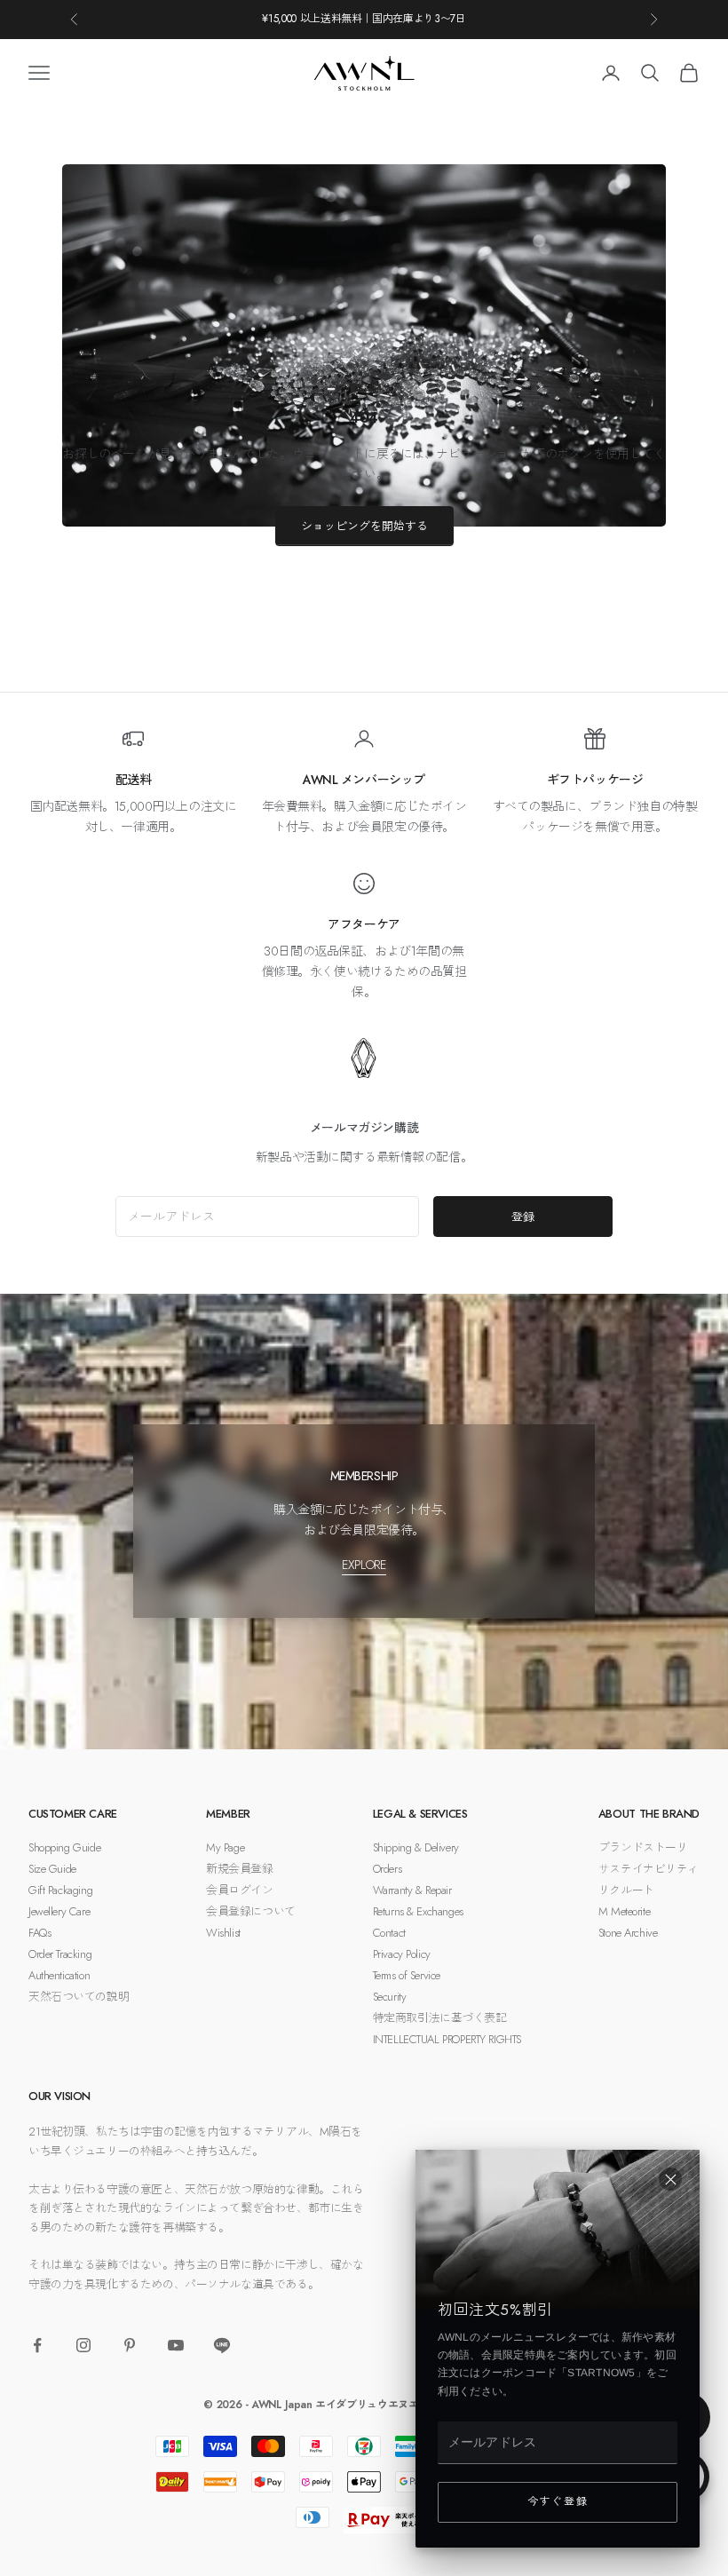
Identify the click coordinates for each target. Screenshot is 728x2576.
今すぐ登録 (558, 2501)
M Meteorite (624, 1911)
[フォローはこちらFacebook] (37, 2345)
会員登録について (251, 1911)
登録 (523, 1217)
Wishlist (223, 1933)
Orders (387, 1869)
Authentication (59, 1975)
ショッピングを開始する (364, 526)
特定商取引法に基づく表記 (440, 2018)
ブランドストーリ (643, 1847)
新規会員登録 (239, 1869)
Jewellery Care (59, 1911)
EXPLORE (364, 1565)
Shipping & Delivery (416, 1847)
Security (390, 1997)
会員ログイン (239, 1890)
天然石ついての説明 (79, 1997)
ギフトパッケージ (595, 780)
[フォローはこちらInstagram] (83, 2345)
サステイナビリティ (649, 1869)
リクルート (626, 1890)
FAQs (40, 1933)
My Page (225, 1847)
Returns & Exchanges (418, 1911)
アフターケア (364, 924)
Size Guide (52, 1869)
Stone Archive (628, 1933)
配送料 (134, 780)
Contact (389, 1933)
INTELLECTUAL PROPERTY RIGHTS (447, 2039)
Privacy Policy (402, 1954)
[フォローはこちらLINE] (222, 2345)
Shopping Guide (64, 1847)
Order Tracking (60, 1954)
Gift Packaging (60, 1890)
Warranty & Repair (412, 1890)
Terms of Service (407, 1975)
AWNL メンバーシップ (364, 780)
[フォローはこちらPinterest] (130, 2345)
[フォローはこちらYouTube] (176, 2345)
